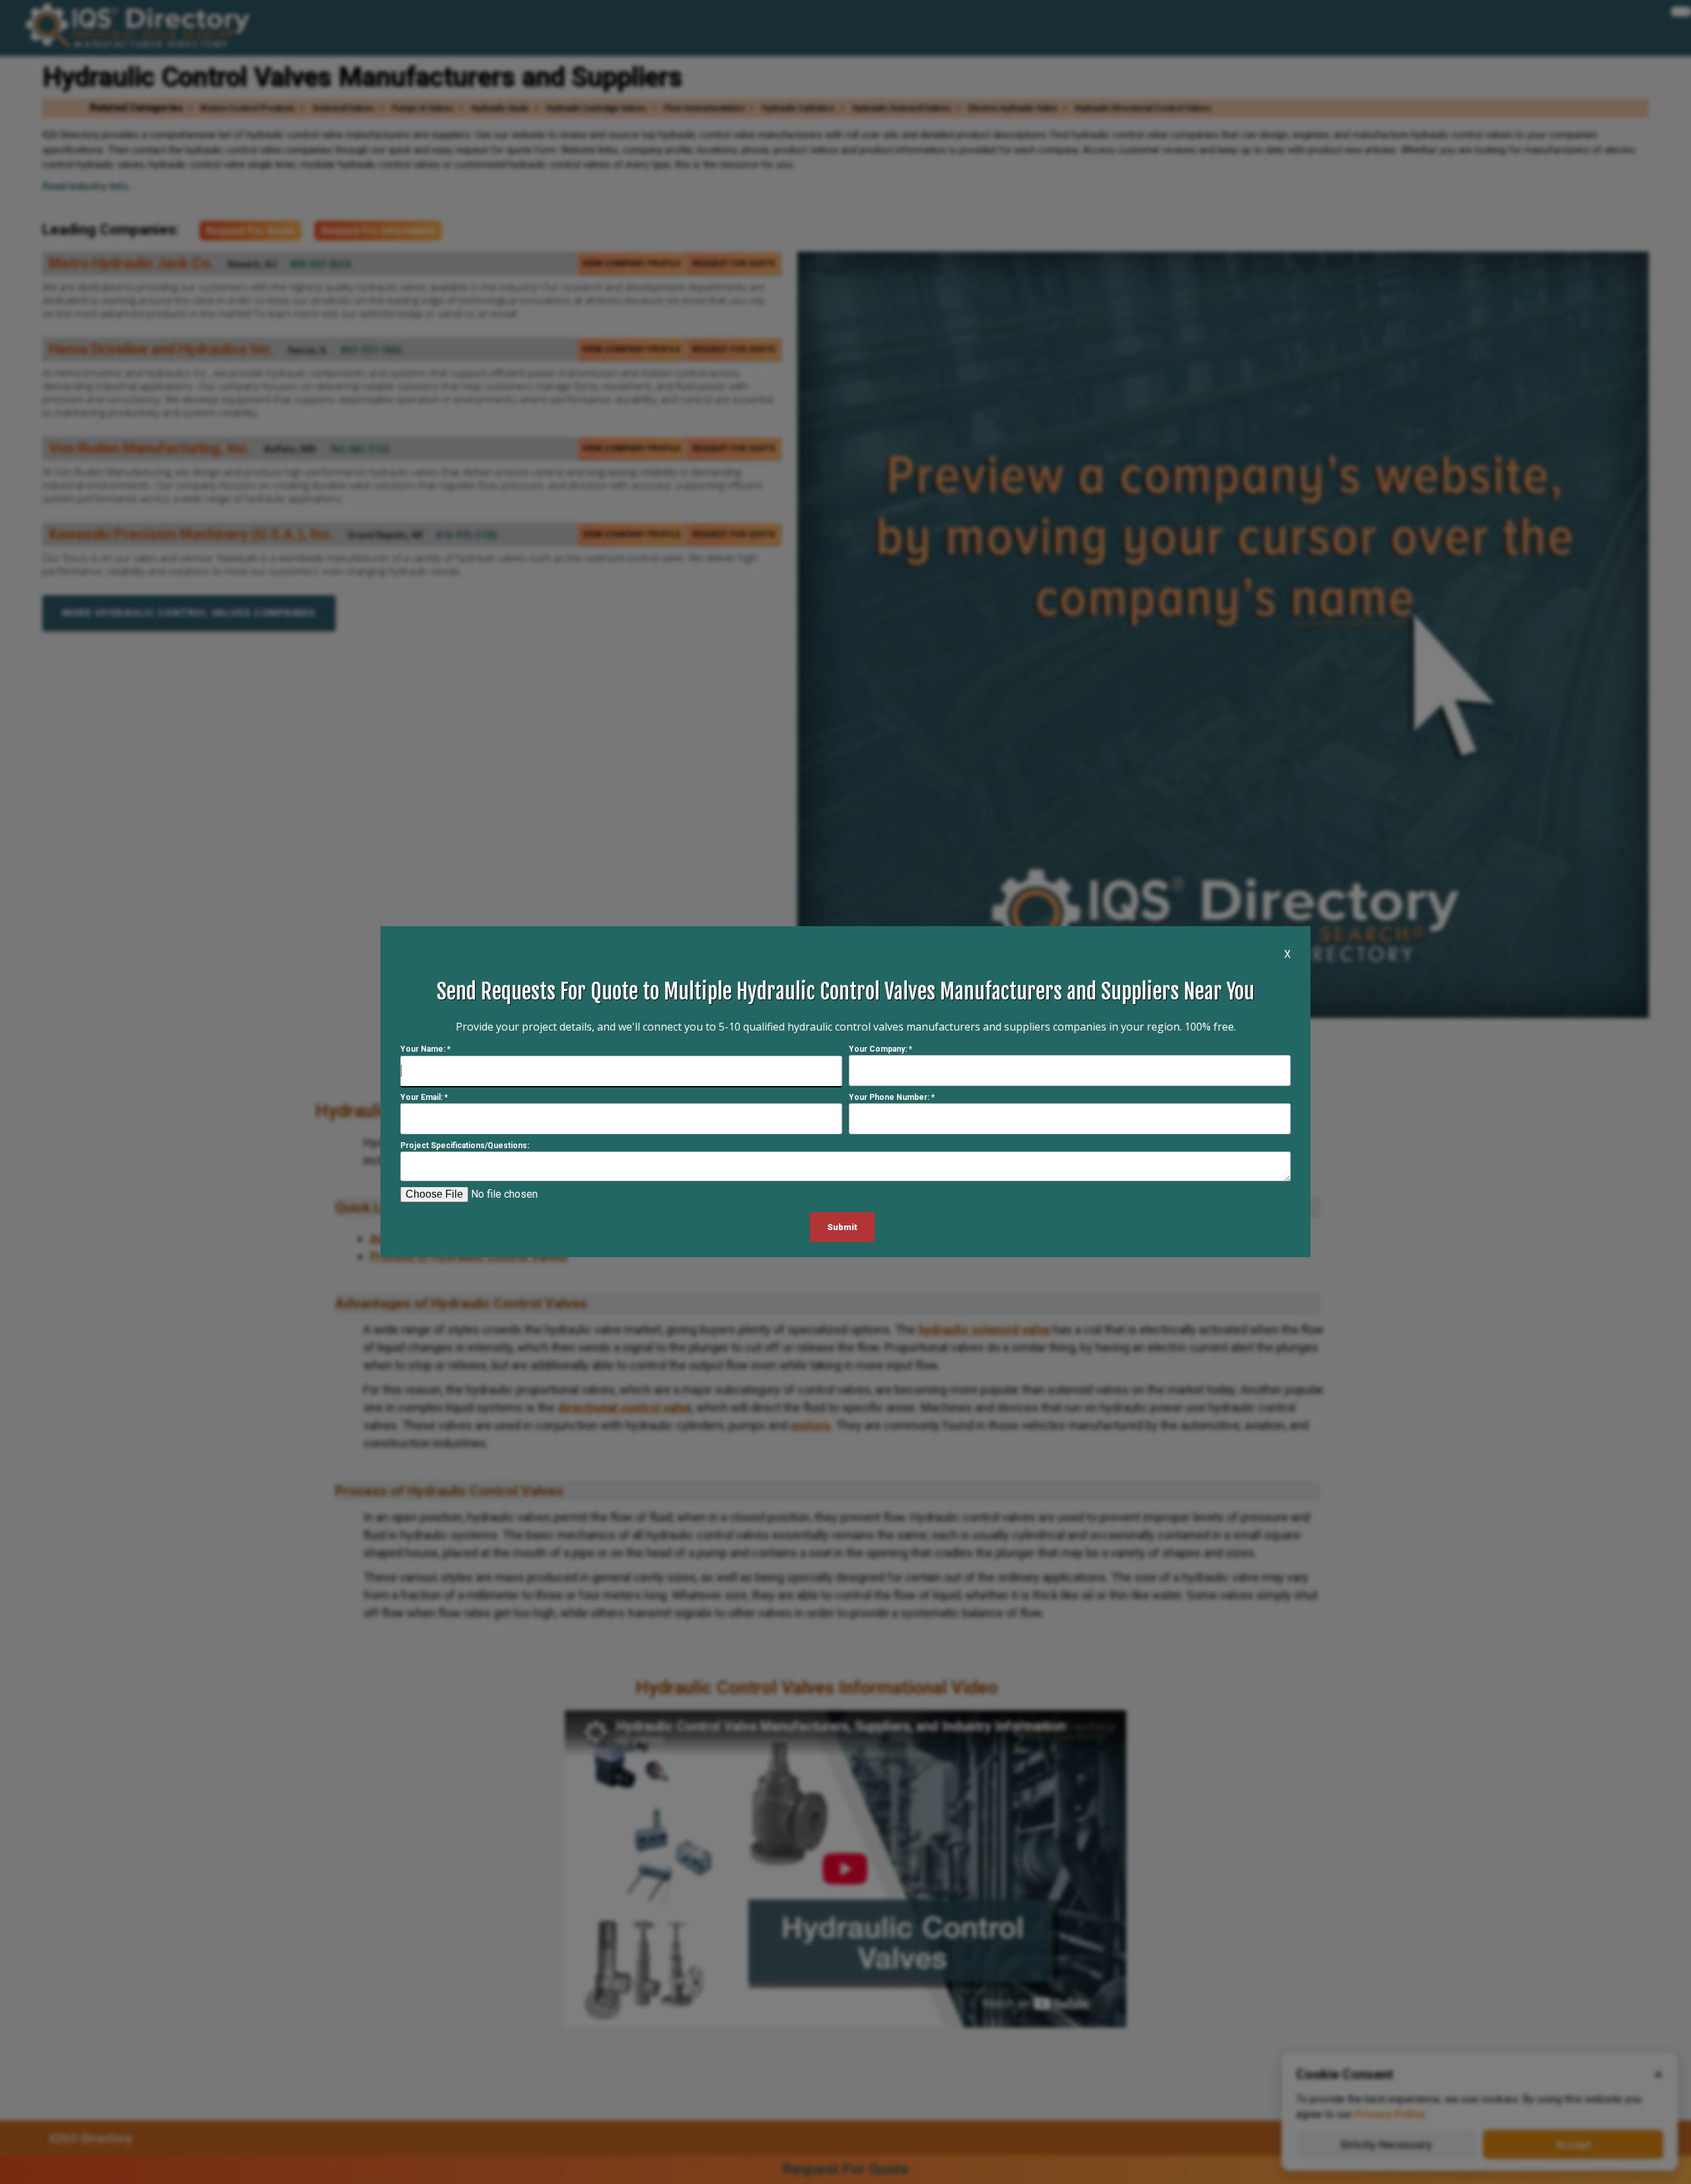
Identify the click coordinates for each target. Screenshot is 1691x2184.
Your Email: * (424, 1098)
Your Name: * (425, 1050)
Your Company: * (881, 1050)
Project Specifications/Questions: (465, 1146)
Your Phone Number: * (892, 1098)
